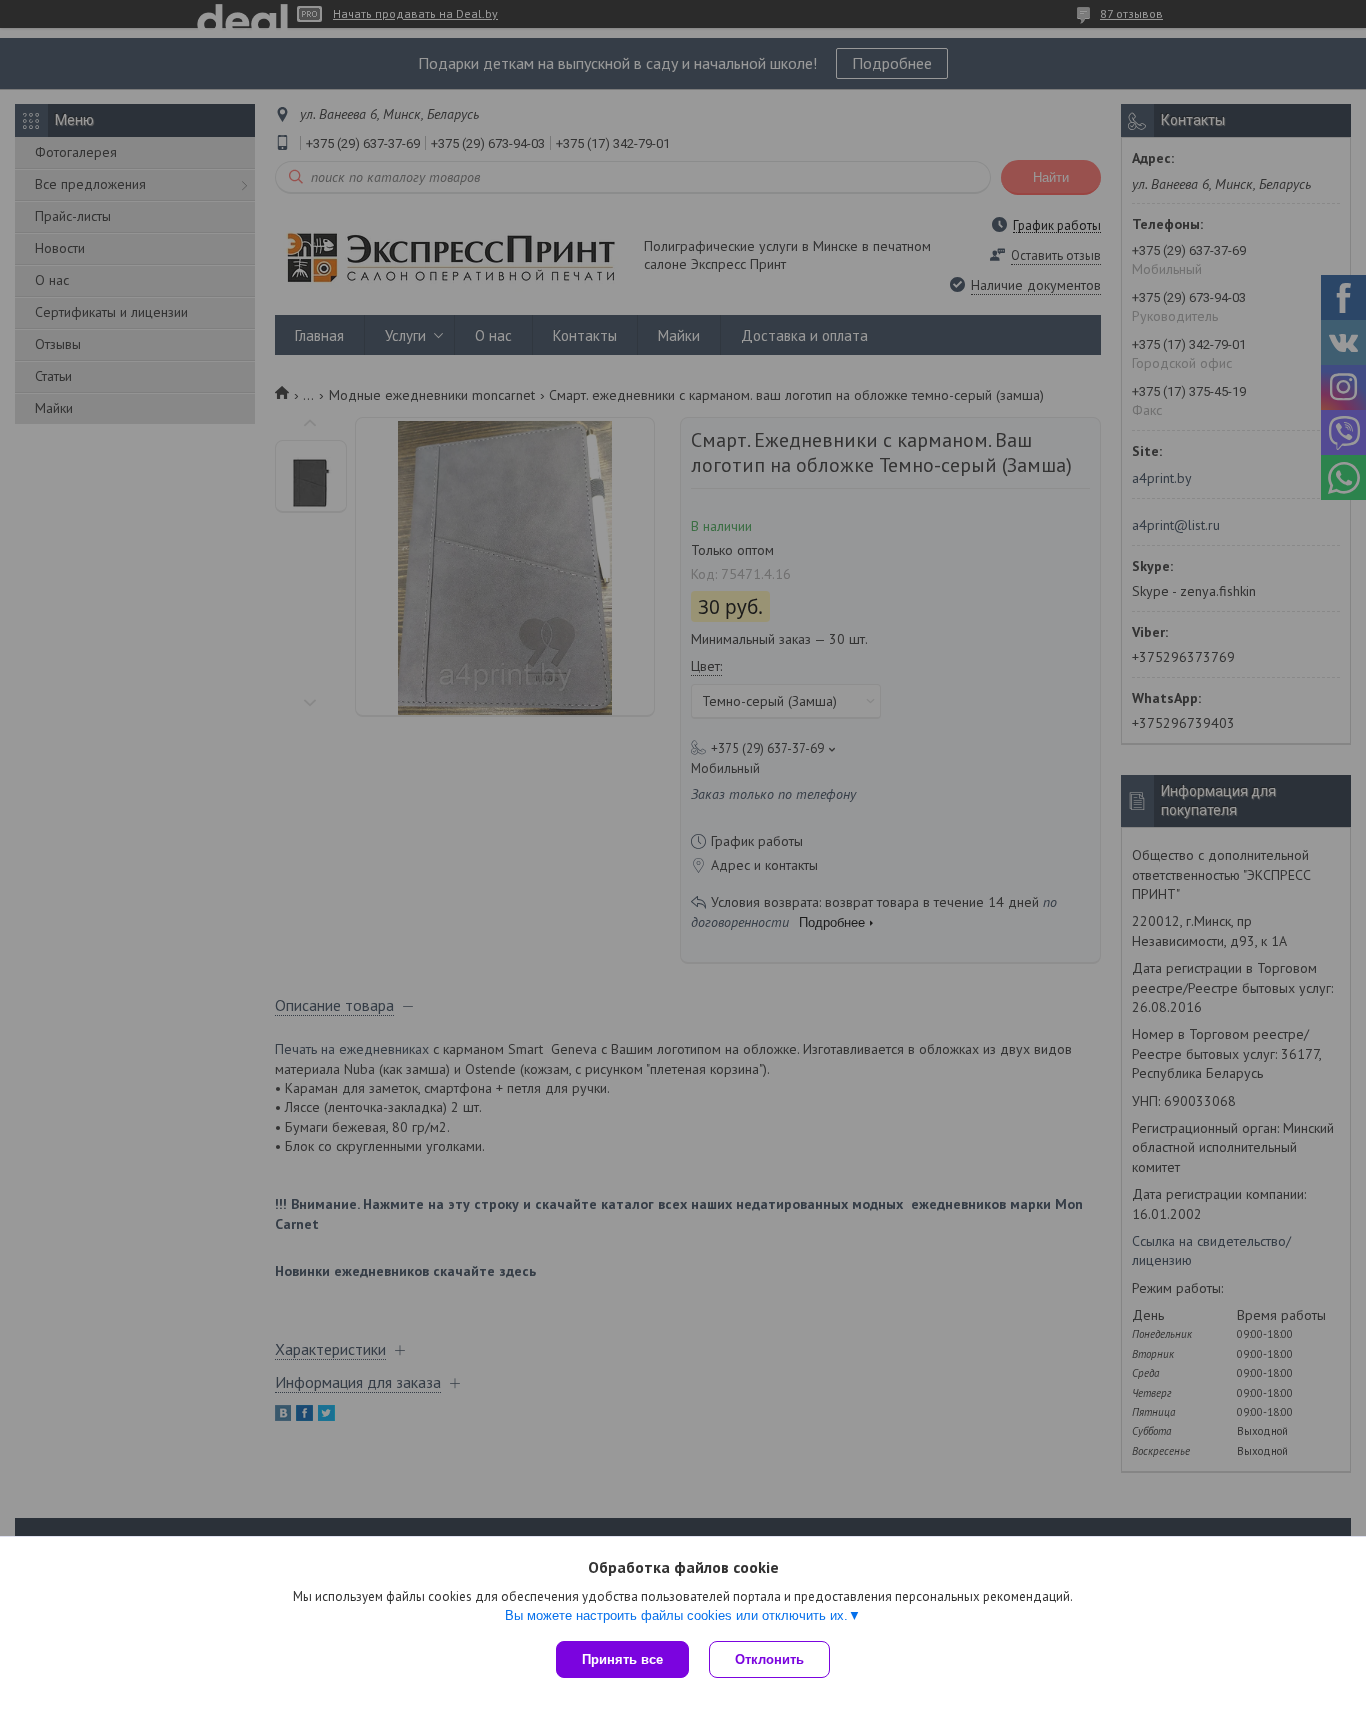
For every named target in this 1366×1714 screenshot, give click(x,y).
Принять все (622, 1659)
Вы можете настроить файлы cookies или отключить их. (676, 1615)
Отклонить (769, 1659)
